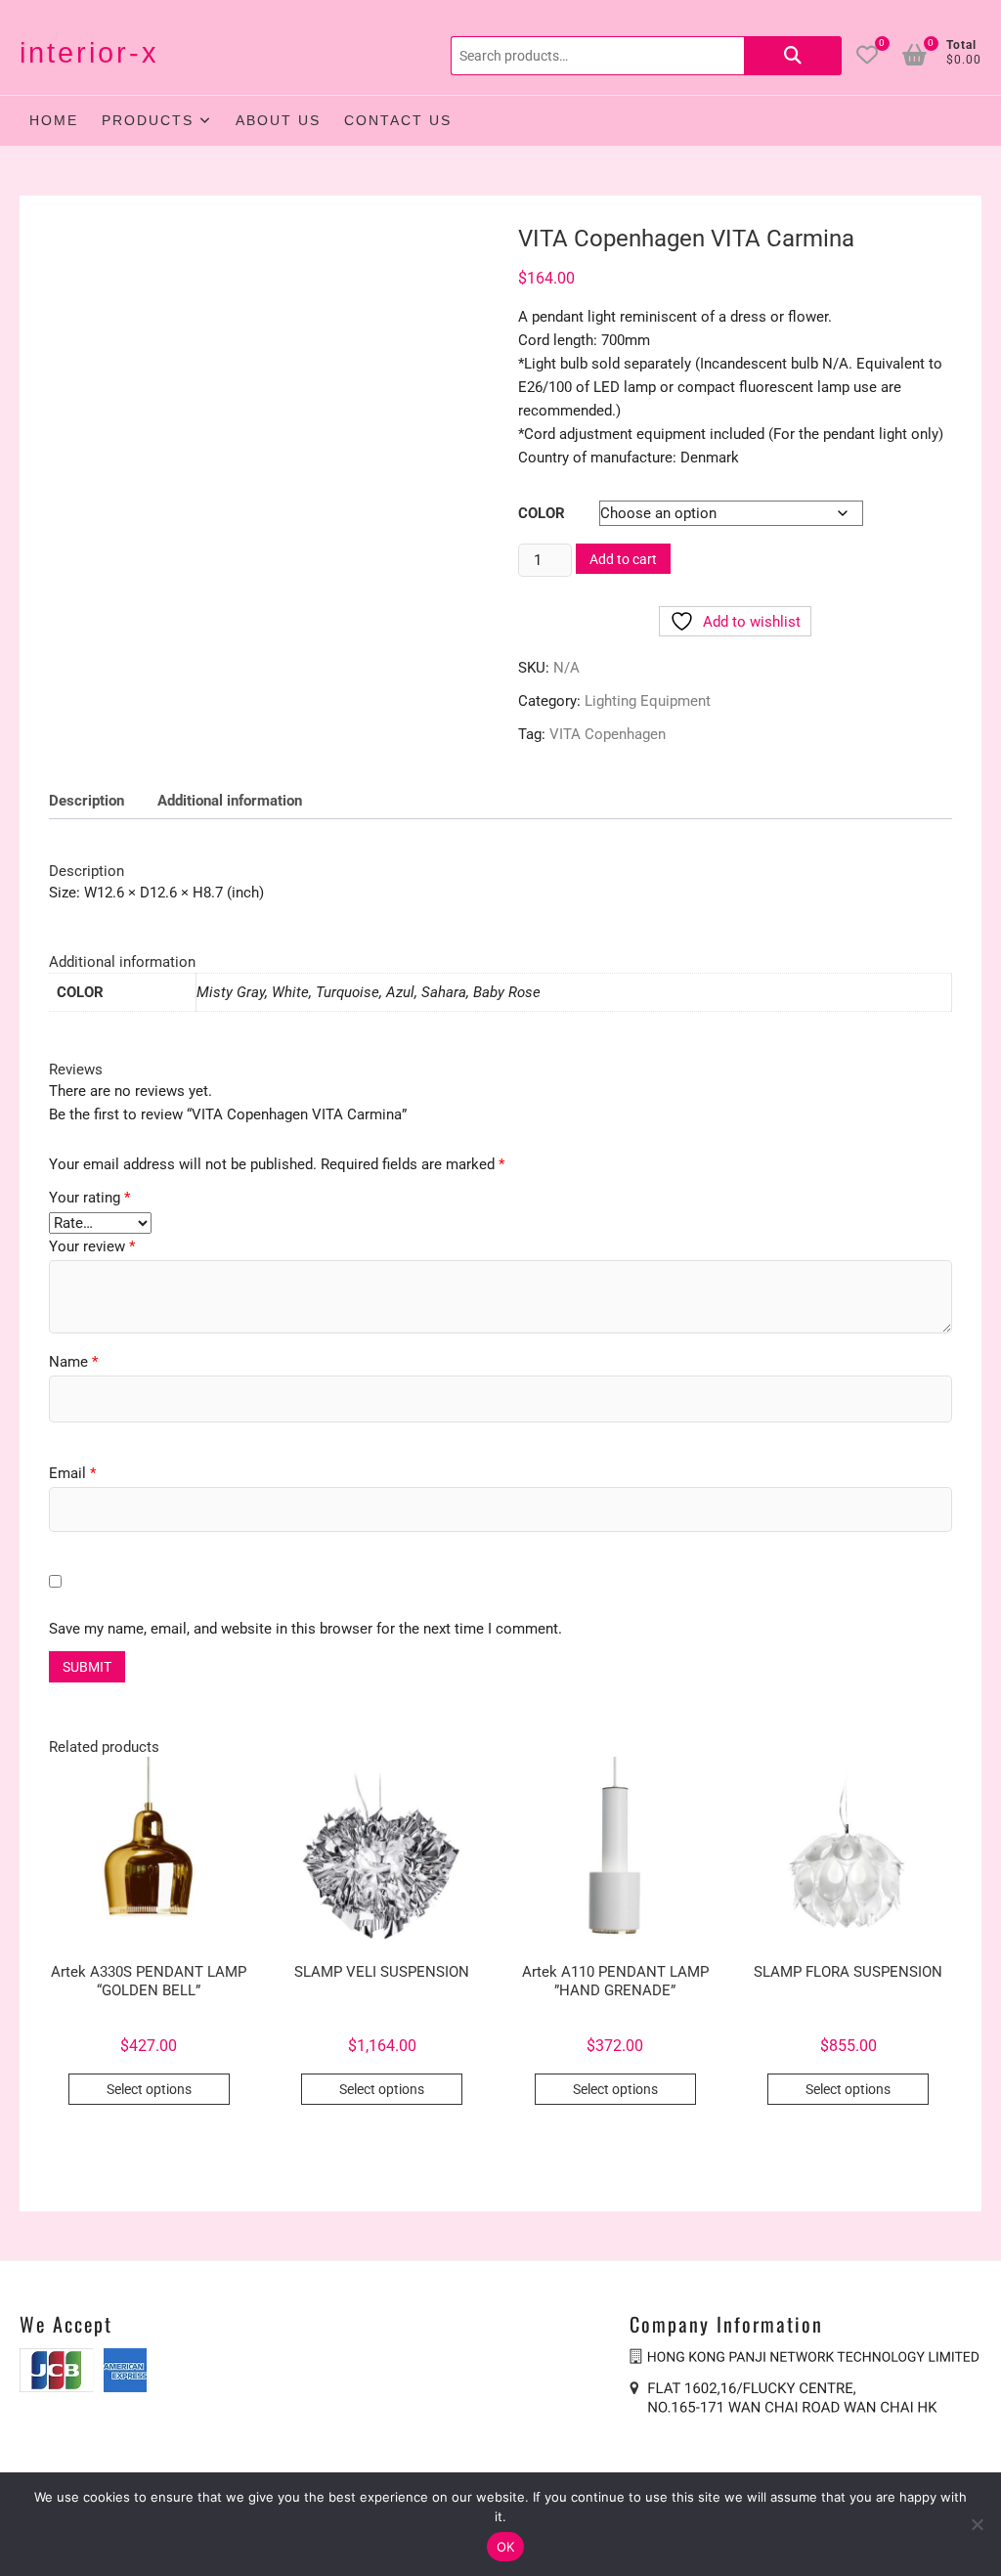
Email (72, 1473)
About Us (278, 120)
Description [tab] (87, 801)
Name (73, 1362)
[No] (977, 2524)
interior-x (89, 53)
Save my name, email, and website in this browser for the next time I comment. (305, 1629)
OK (506, 2547)
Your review (92, 1246)
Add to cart (623, 559)
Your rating (89, 1198)
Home (54, 120)
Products (148, 120)
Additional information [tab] (230, 801)
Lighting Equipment (648, 701)
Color (542, 513)
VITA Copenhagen (608, 734)
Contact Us (398, 120)
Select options (149, 2089)
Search (793, 56)
